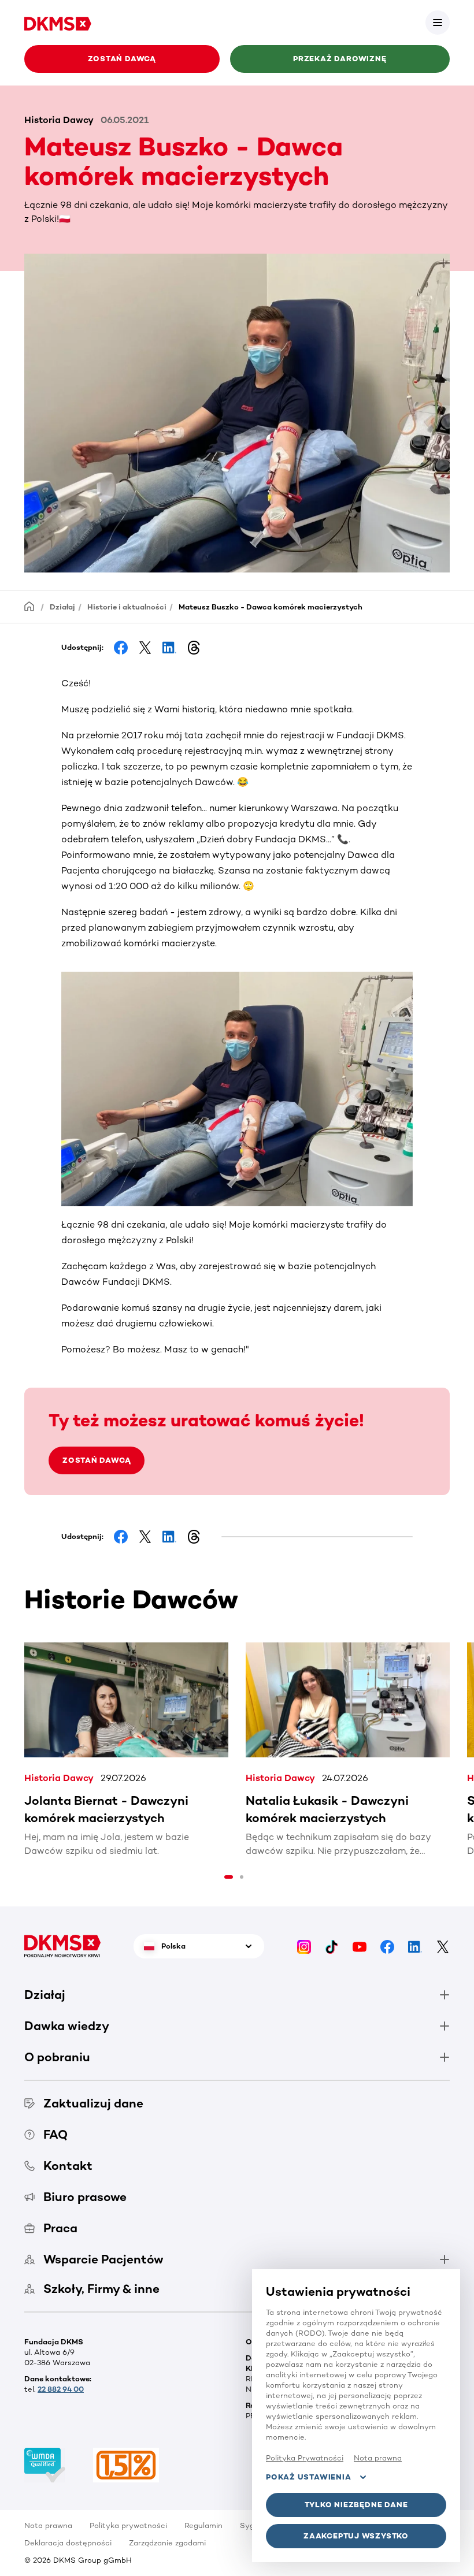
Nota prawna (48, 2525)
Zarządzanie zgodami (167, 2543)
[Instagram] (304, 1946)
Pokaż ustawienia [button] (308, 2477)
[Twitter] (443, 1946)
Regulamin (203, 2525)
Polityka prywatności (128, 2525)
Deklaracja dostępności (68, 2543)
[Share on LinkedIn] (169, 648)
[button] (438, 23)
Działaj (62, 607)
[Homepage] (29, 606)
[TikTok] (332, 1946)
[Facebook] (387, 1946)
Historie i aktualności (127, 607)
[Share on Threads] (194, 648)
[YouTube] (360, 1946)
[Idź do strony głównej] (58, 22)
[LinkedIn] (415, 1946)
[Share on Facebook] (121, 648)
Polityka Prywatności (305, 2458)
